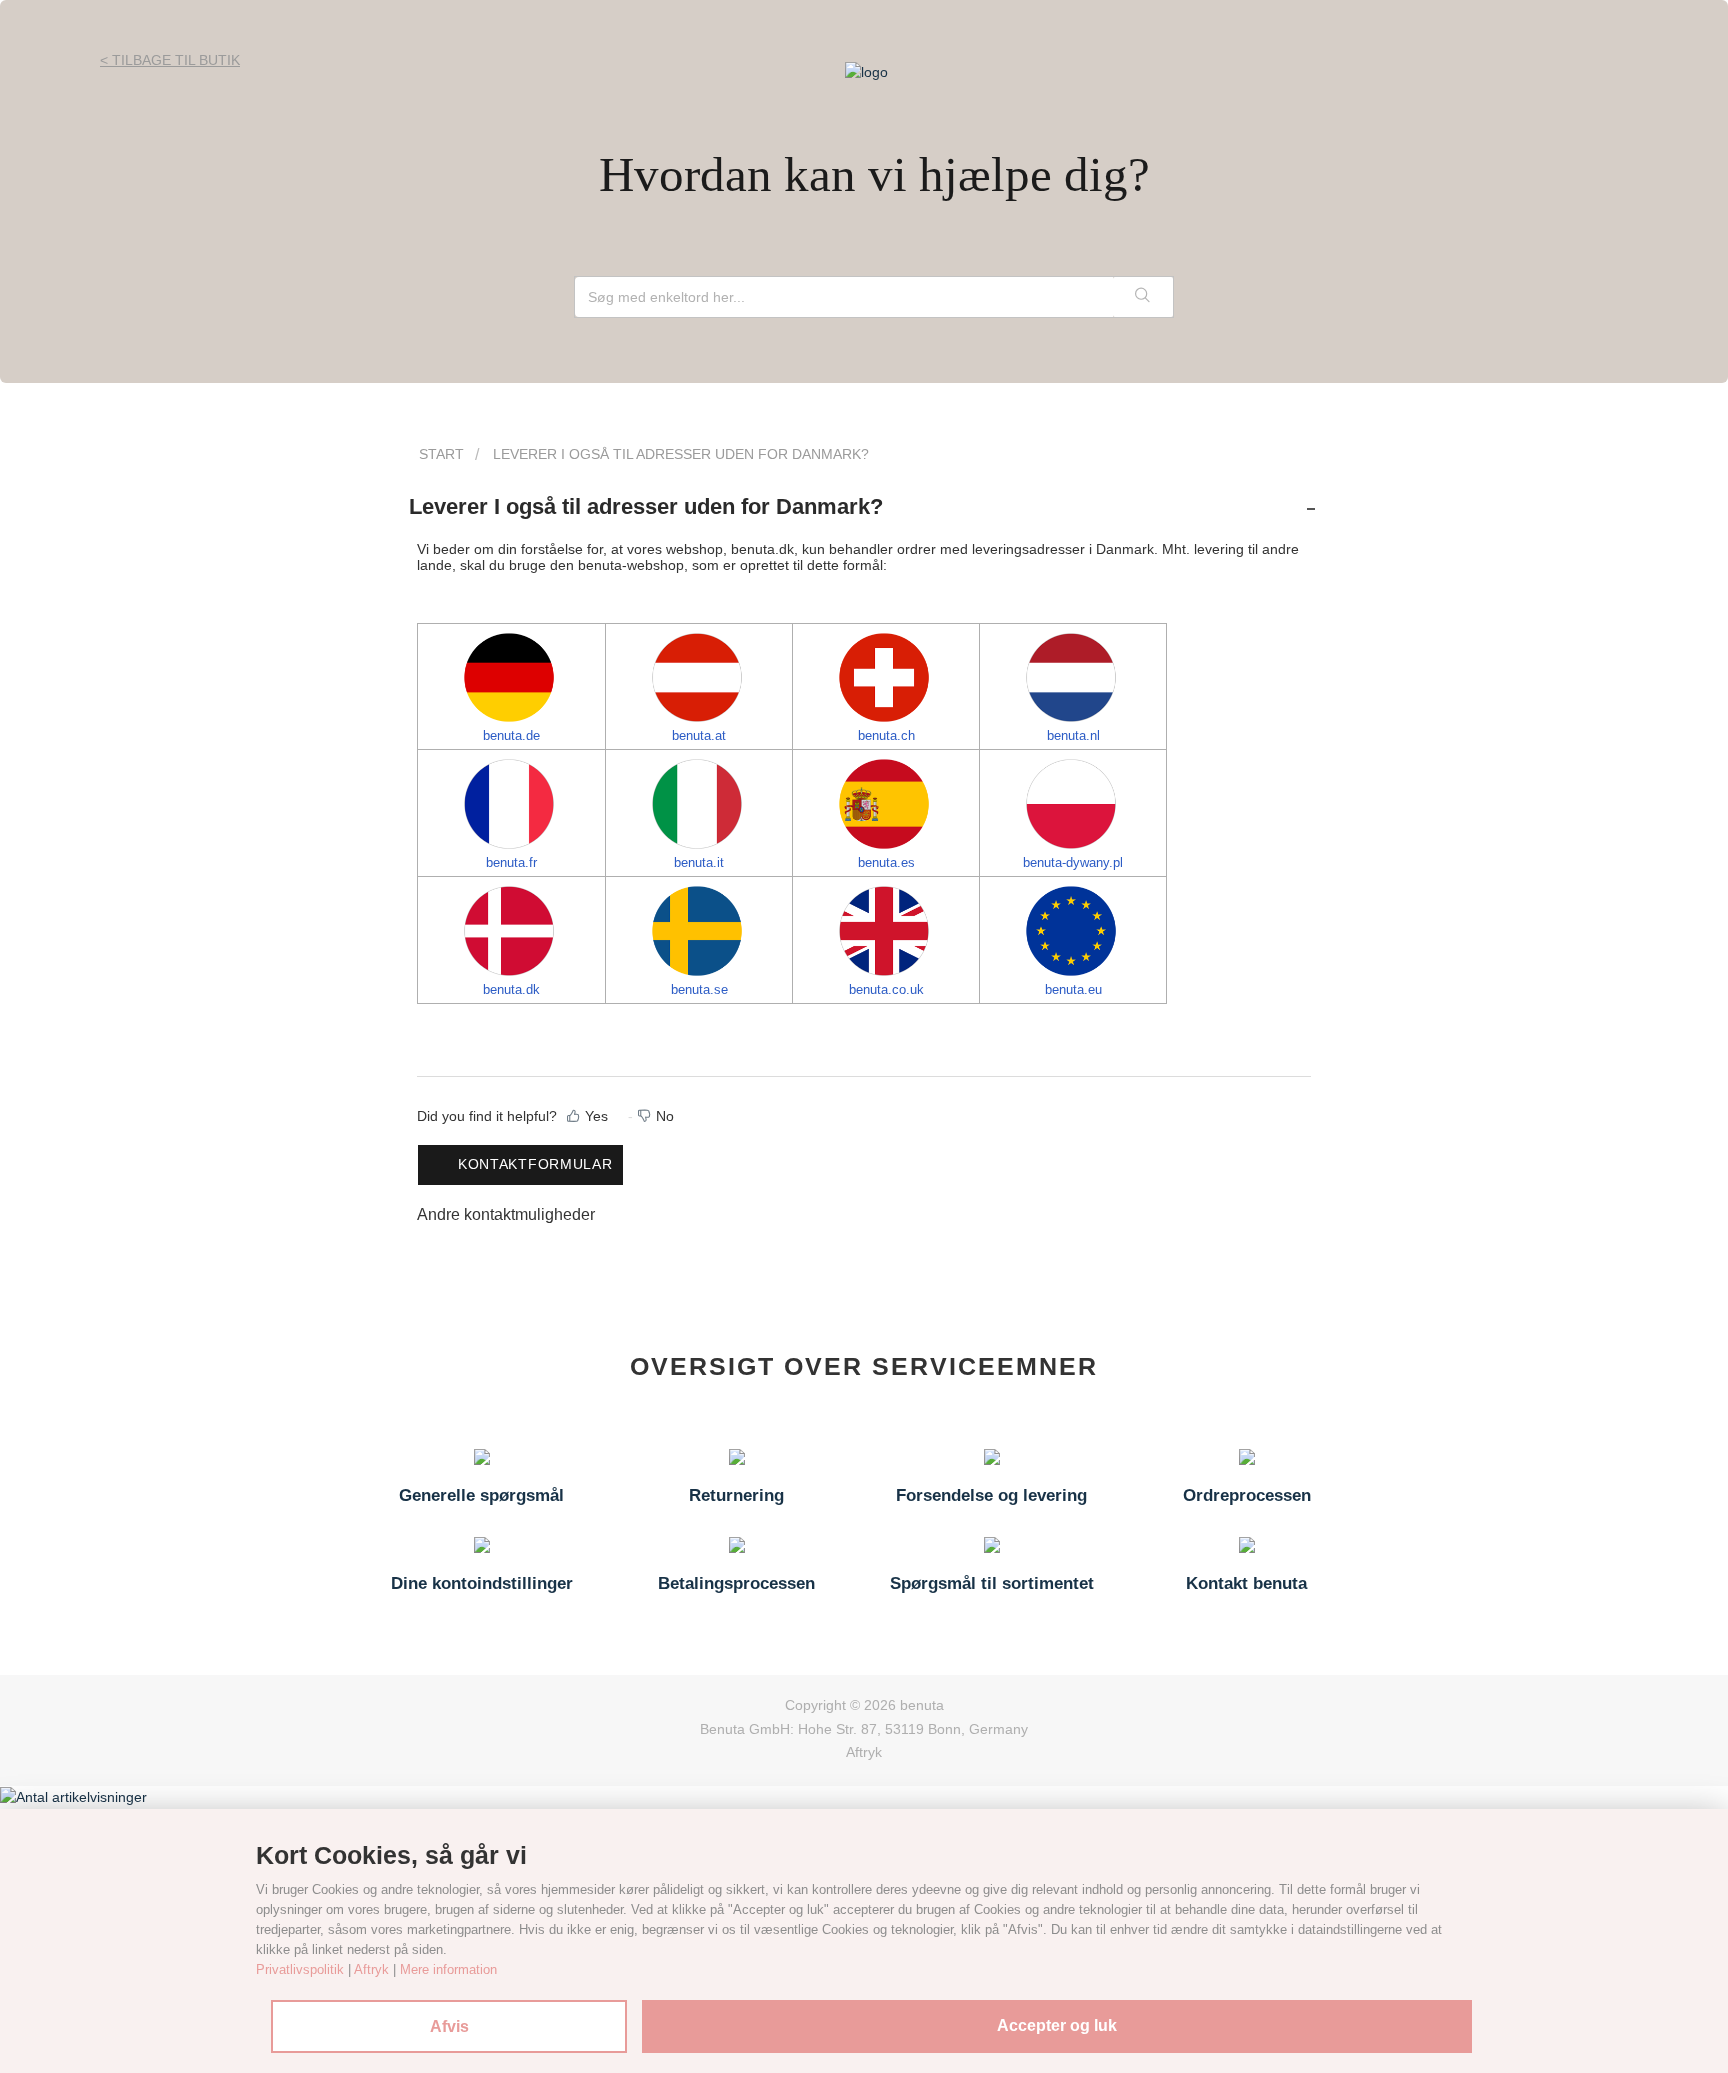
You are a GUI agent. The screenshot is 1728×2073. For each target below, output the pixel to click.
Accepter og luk (1057, 2025)
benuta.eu (1073, 989)
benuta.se (699, 989)
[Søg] (1143, 297)
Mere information (448, 1969)
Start (441, 454)
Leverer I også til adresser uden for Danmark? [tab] (646, 506)
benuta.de (511, 735)
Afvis (449, 2026)
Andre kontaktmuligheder (506, 1214)
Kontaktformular (535, 1164)
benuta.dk (511, 989)
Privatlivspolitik (300, 1969)
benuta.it (699, 862)
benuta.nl (1073, 735)
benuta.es (886, 862)
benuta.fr (511, 862)
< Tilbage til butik (170, 60)
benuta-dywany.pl (1073, 862)
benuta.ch (886, 735)
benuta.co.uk (886, 989)
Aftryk (864, 1752)
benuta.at (699, 735)
